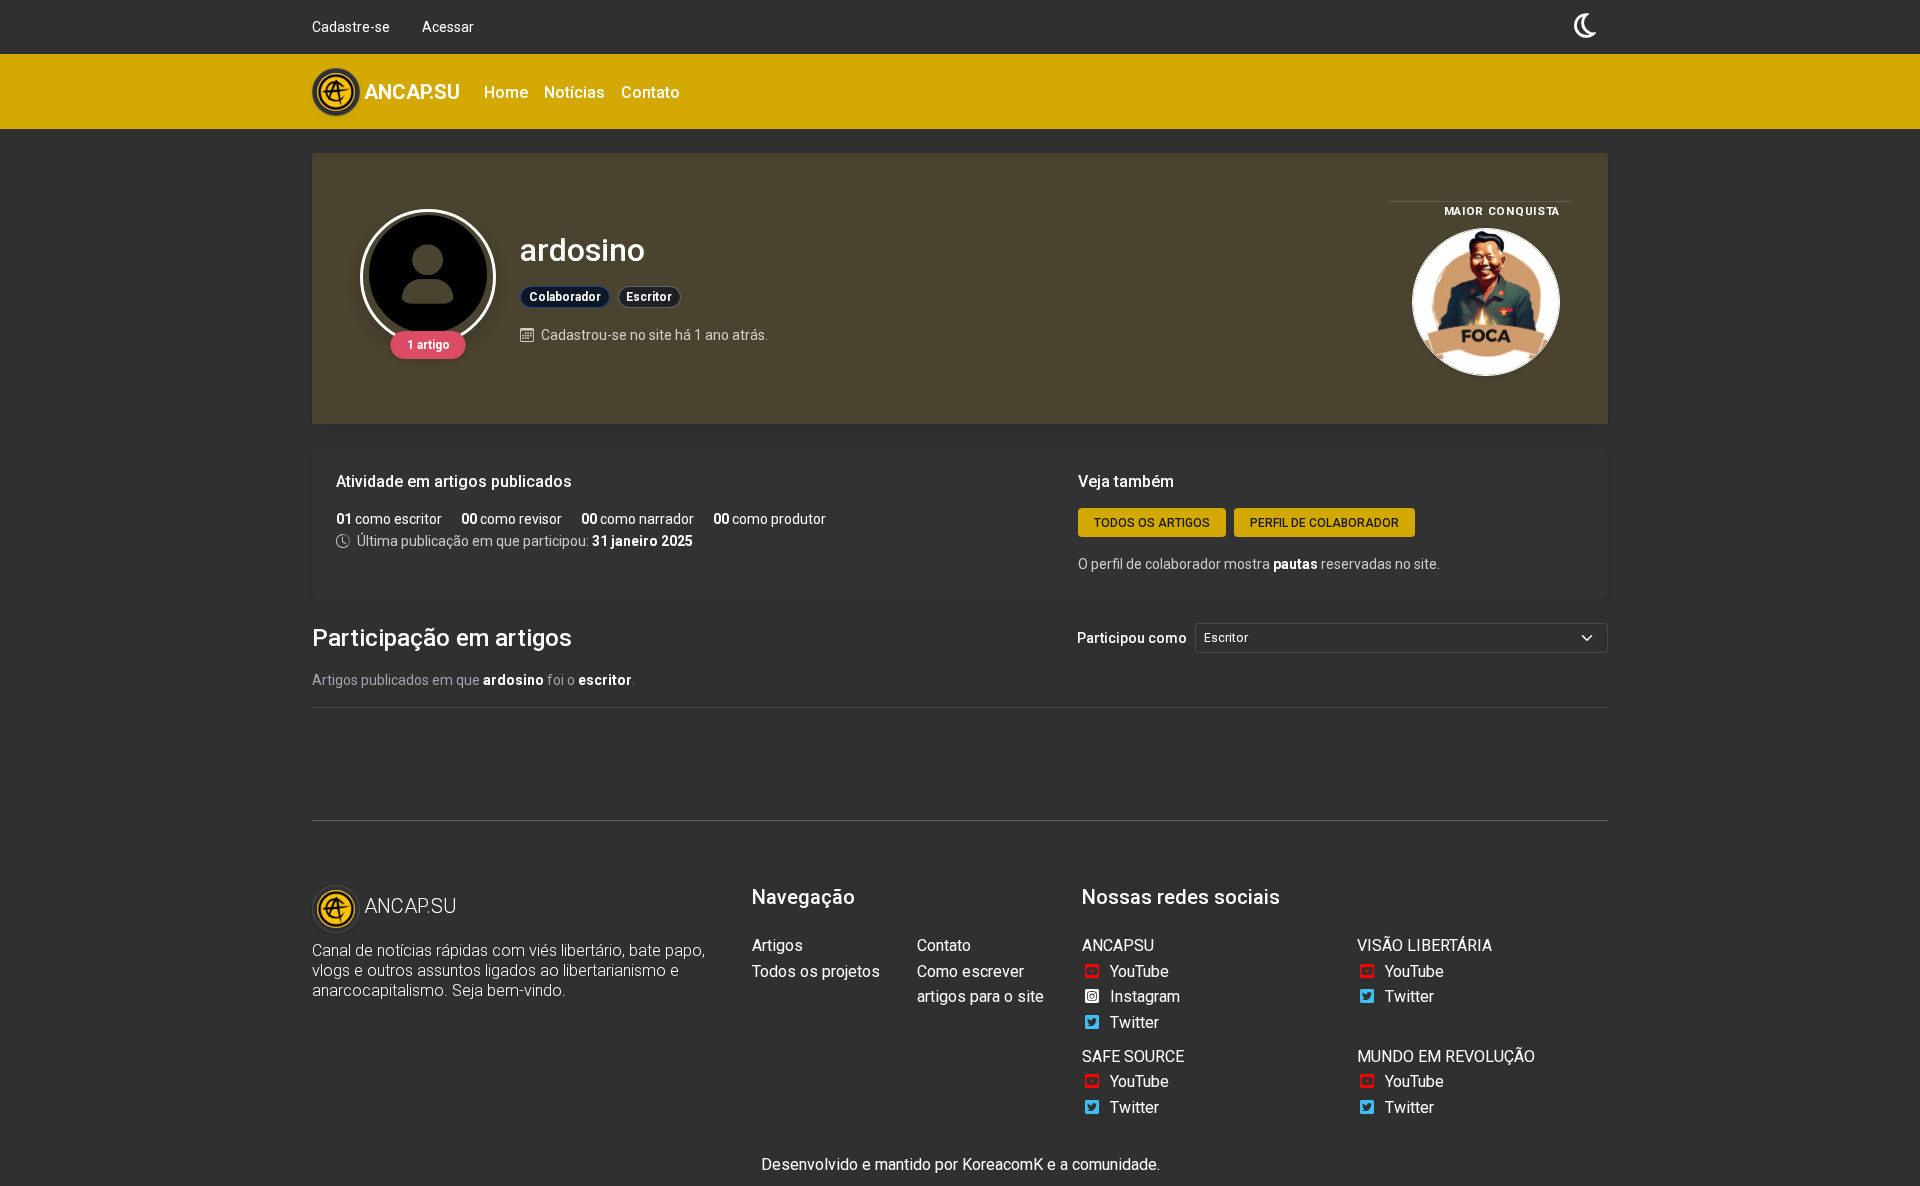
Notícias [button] (574, 92)
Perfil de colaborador (1324, 523)
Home (506, 92)
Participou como (1132, 638)
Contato (944, 945)
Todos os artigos (1152, 523)
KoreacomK (1002, 1164)
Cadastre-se (351, 27)
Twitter (1134, 1022)
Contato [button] (650, 92)
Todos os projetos (816, 971)
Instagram (1145, 996)
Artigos (777, 945)
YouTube (1139, 971)
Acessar (448, 27)
